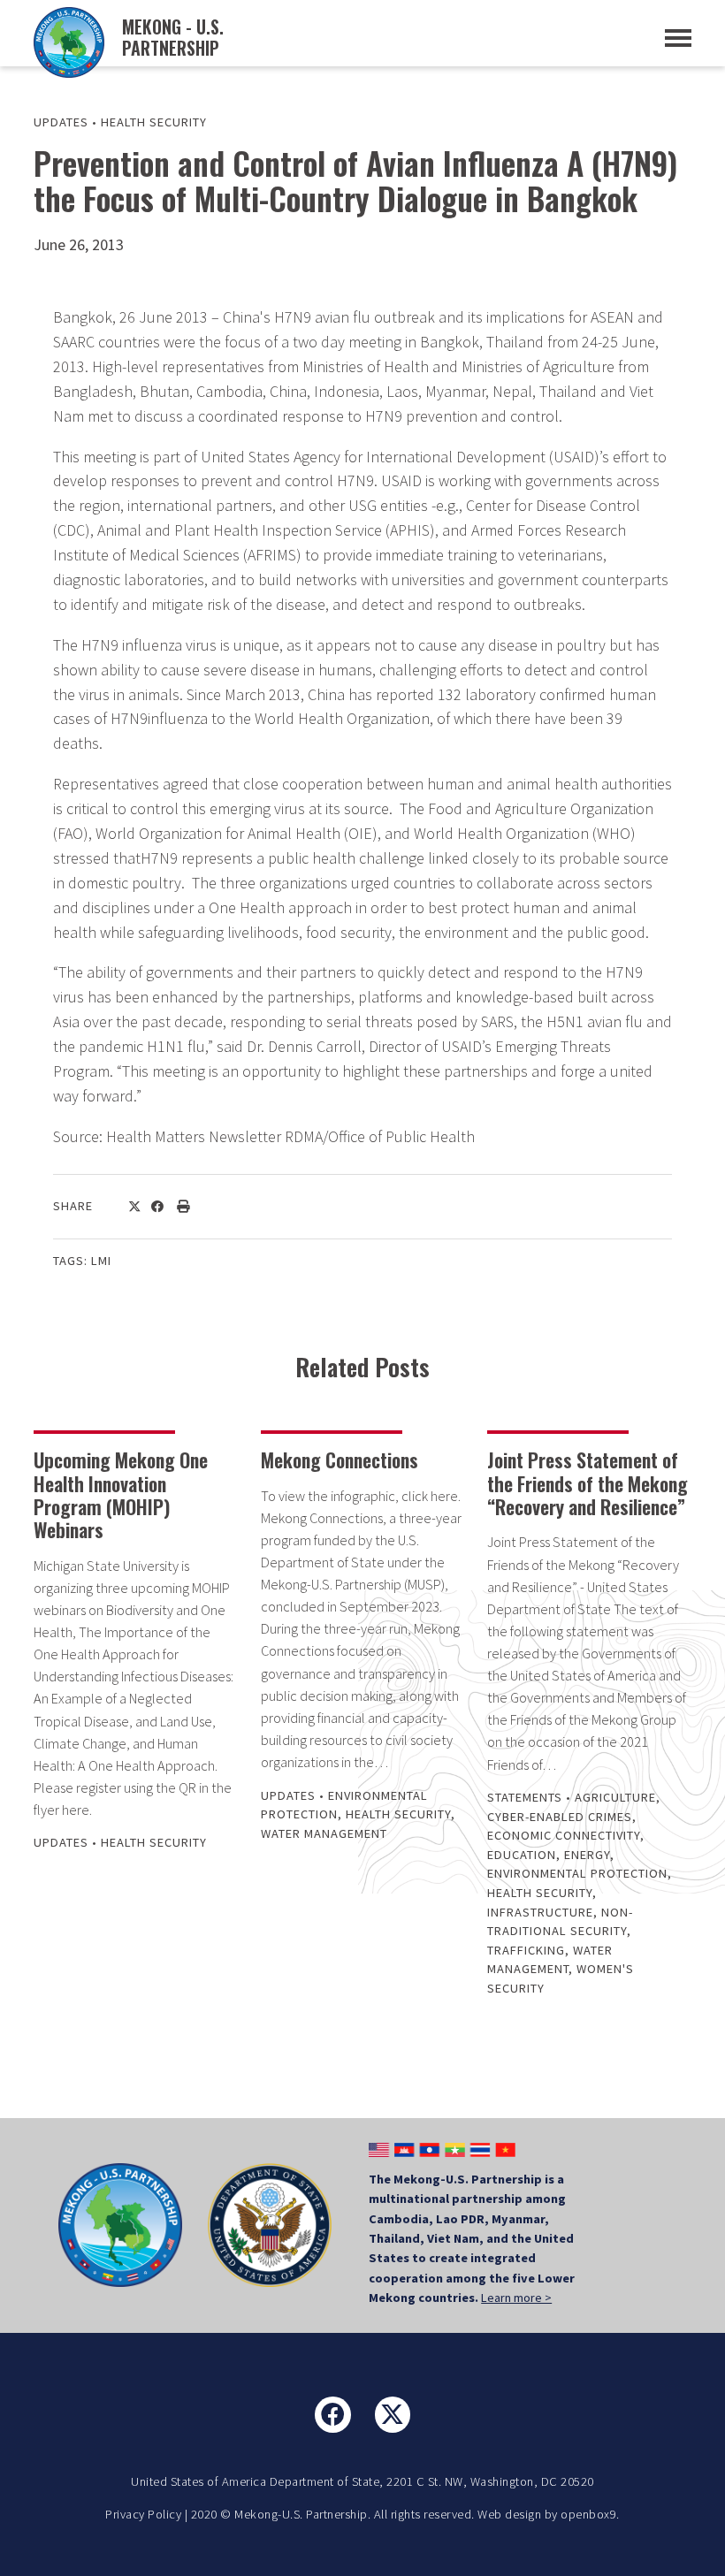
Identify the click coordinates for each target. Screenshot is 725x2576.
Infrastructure (540, 1912)
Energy (587, 1855)
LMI (101, 1261)
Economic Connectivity (564, 1835)
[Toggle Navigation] (678, 38)
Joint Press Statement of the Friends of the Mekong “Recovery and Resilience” (588, 1483)
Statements (525, 1797)
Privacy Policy (143, 2514)
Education (522, 1855)
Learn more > (516, 2298)
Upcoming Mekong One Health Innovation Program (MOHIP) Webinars (121, 1494)
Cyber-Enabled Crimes (560, 1817)
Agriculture (615, 1797)
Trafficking (526, 1950)
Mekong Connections (340, 1459)
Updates (61, 122)
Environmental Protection (577, 1873)
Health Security (154, 122)
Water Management (324, 1833)
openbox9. (590, 2514)
